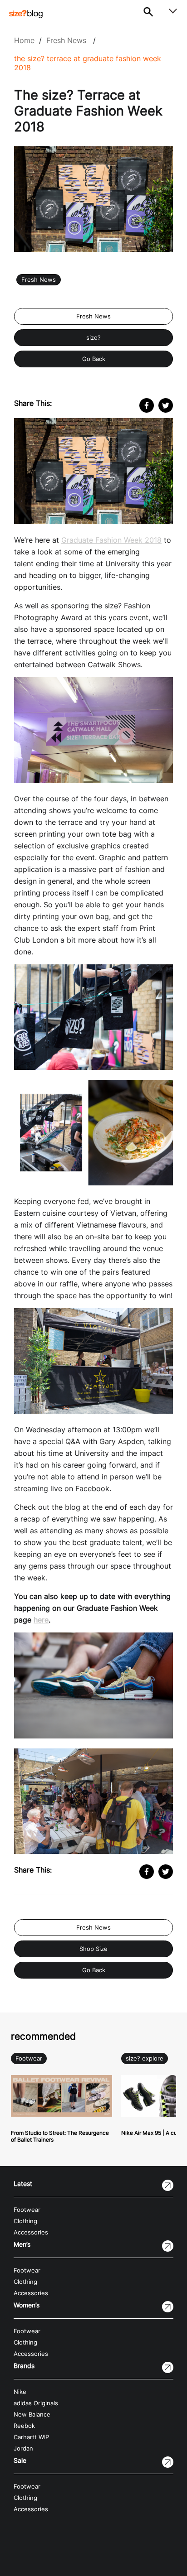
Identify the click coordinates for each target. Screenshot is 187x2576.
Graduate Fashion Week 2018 (111, 540)
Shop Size (93, 1949)
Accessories (31, 2232)
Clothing (25, 2221)
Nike (20, 2392)
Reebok (24, 2426)
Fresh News (66, 40)
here (41, 1620)
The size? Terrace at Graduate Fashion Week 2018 (88, 63)
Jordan (23, 2448)
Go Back (94, 359)
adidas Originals (36, 2403)
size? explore (145, 2058)
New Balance (32, 2415)
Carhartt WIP (31, 2437)
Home (24, 40)
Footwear (29, 2058)
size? (93, 338)
